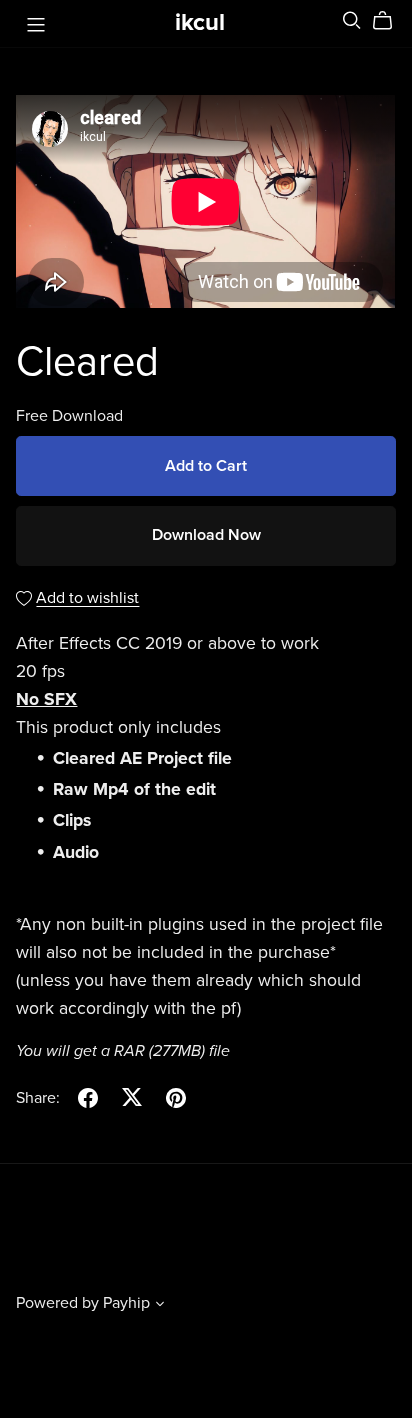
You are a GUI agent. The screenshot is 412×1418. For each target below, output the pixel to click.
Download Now (206, 535)
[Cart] (390, 21)
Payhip (126, 1303)
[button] (160, 1306)
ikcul (200, 22)
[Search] (352, 20)
